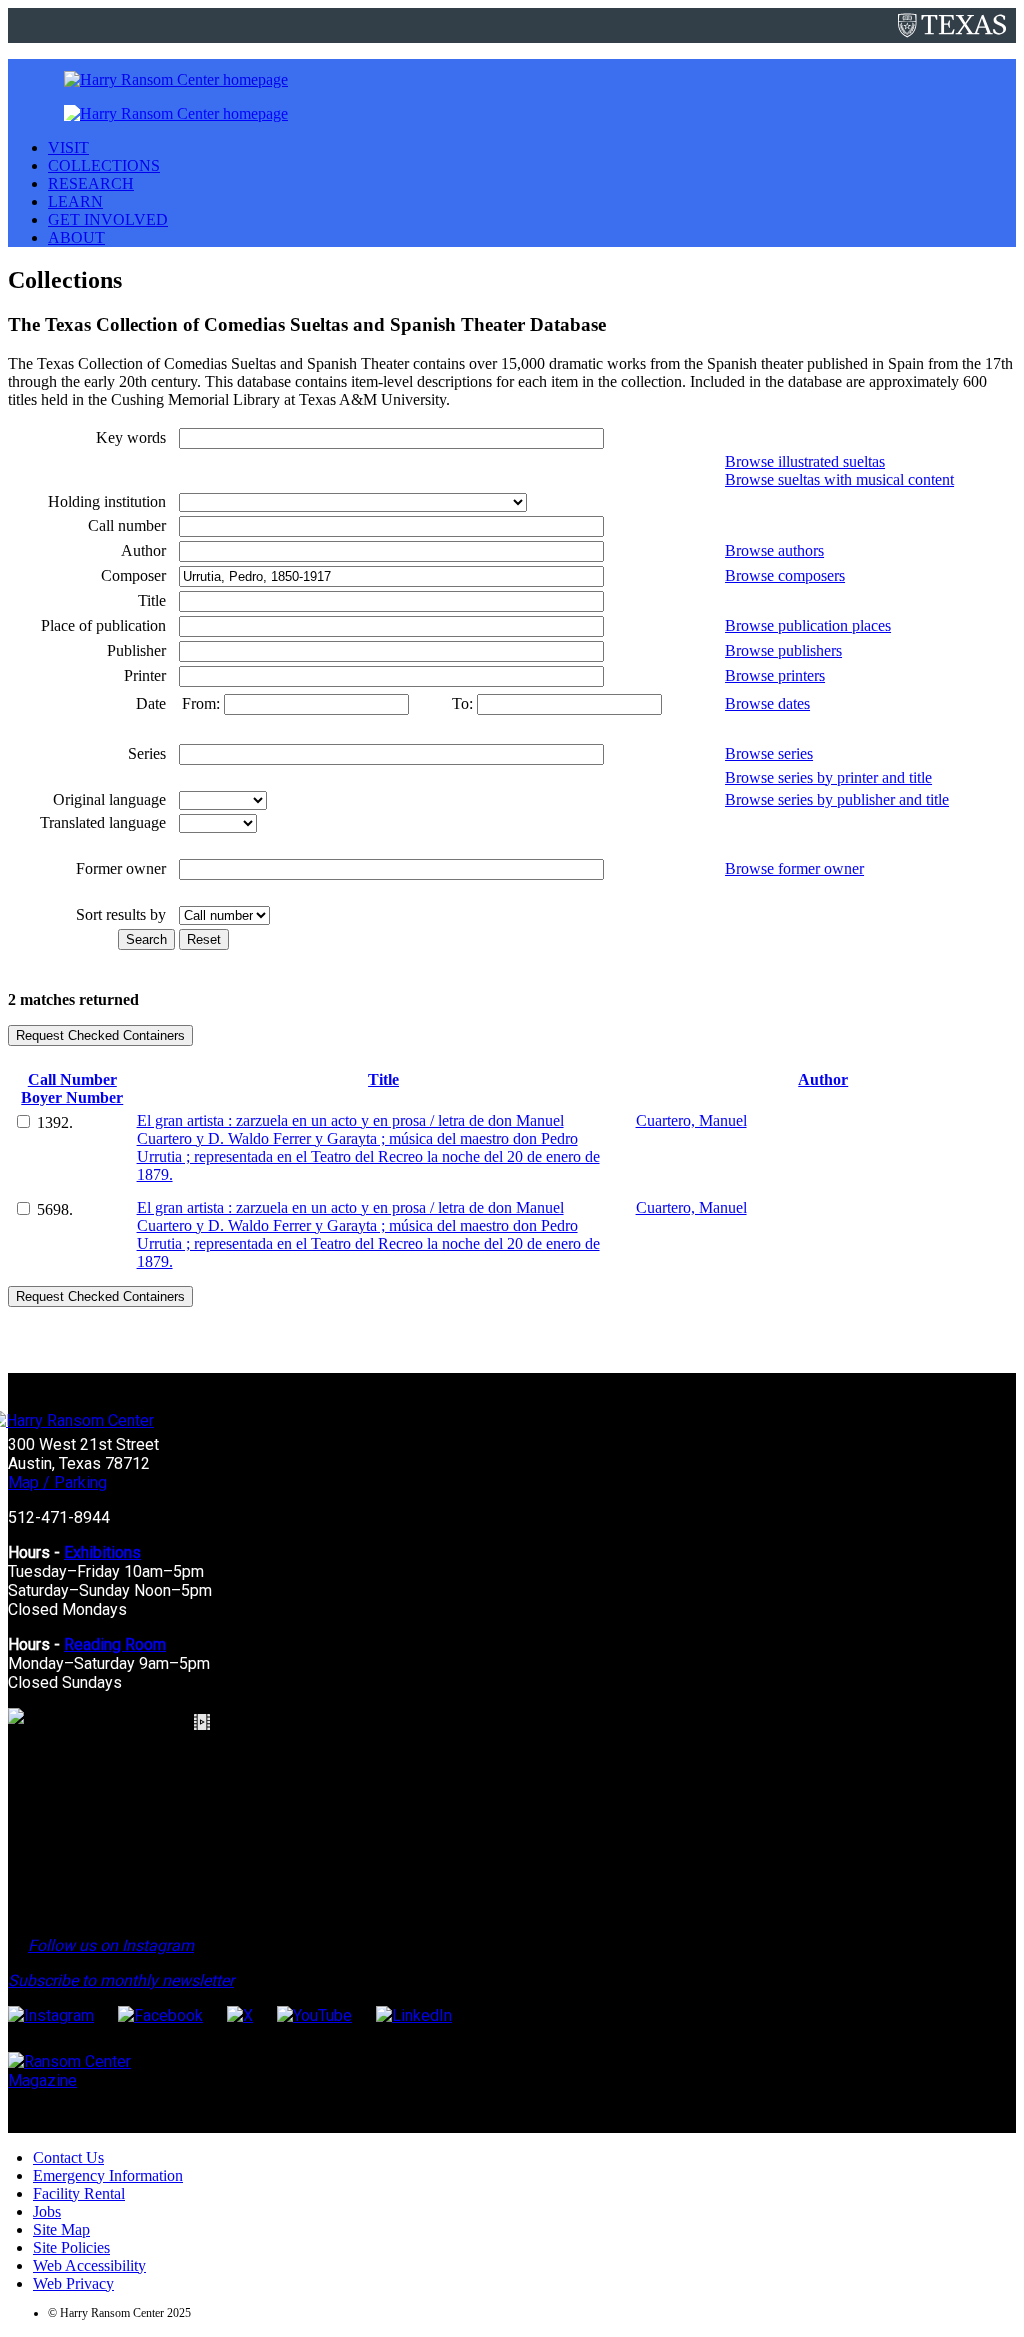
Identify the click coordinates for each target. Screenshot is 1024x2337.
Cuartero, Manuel (691, 1120)
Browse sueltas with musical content (839, 479)
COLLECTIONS (104, 165)
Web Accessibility (89, 2265)
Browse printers (775, 675)
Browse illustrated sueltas (805, 461)
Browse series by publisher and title (837, 799)
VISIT (68, 147)
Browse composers (785, 575)
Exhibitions (102, 1552)
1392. (55, 1122)
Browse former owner (794, 868)
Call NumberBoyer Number (72, 1088)
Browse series (769, 753)
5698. (55, 1209)
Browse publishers (783, 650)
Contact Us (68, 2157)
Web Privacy (73, 2283)
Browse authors (774, 550)
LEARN (75, 201)
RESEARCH (91, 183)
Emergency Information (108, 2175)
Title (383, 1079)
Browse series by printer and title (828, 777)
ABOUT (76, 237)
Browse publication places (808, 625)
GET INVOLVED (108, 219)
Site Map (61, 2229)
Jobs (47, 2211)
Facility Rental (79, 2193)
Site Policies (71, 2247)
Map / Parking (57, 1482)
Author (823, 1079)
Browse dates (767, 703)
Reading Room (115, 1644)
